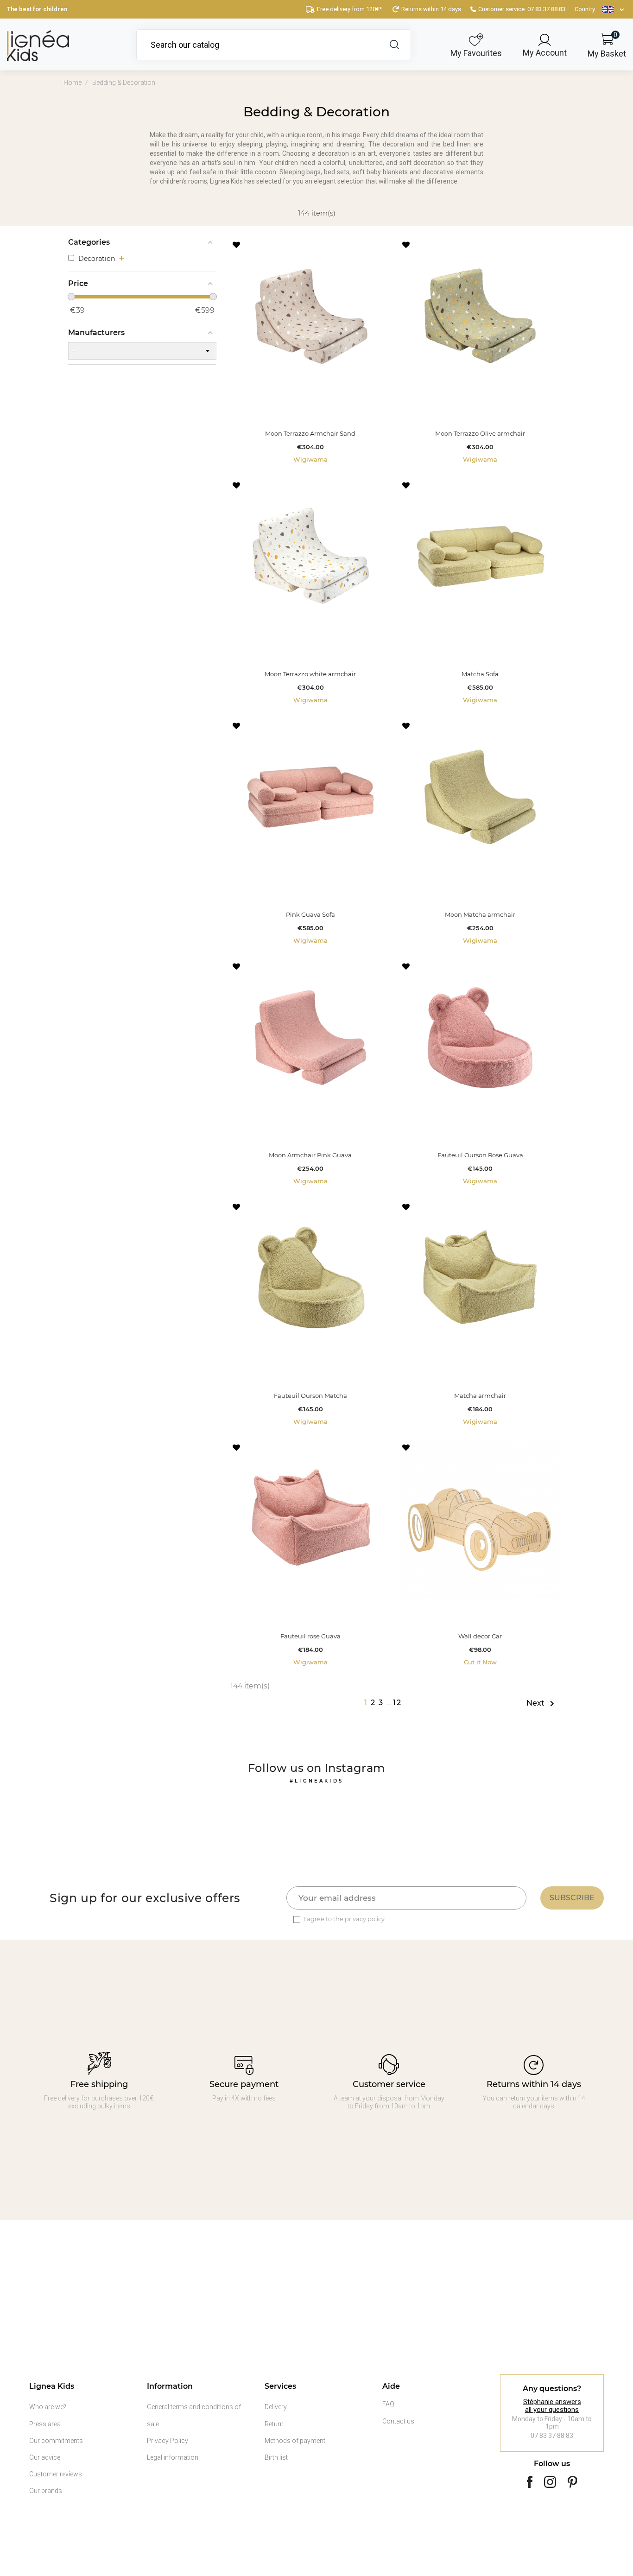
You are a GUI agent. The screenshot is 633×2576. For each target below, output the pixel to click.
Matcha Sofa (480, 674)
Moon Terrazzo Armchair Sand (310, 434)
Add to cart (310, 410)
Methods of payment (295, 2441)
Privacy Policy (168, 2441)
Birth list (276, 2457)
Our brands (46, 2491)
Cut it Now (480, 1662)
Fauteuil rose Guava (310, 1636)
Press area (45, 2424)
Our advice (45, 2457)
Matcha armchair (480, 1396)
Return (274, 2424)
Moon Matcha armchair (480, 915)
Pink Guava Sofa (310, 915)
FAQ (388, 2404)
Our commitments (56, 2441)
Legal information (173, 2457)
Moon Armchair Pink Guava (310, 1155)
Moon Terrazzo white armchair (310, 674)
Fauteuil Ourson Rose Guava (480, 1155)
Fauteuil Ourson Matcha (310, 1396)
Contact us (398, 2421)
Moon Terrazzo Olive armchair (480, 434)
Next (542, 1704)
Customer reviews (56, 2474)
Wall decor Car (480, 1636)
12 (397, 1703)
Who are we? (48, 2407)
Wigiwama (310, 460)
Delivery (276, 2407)
